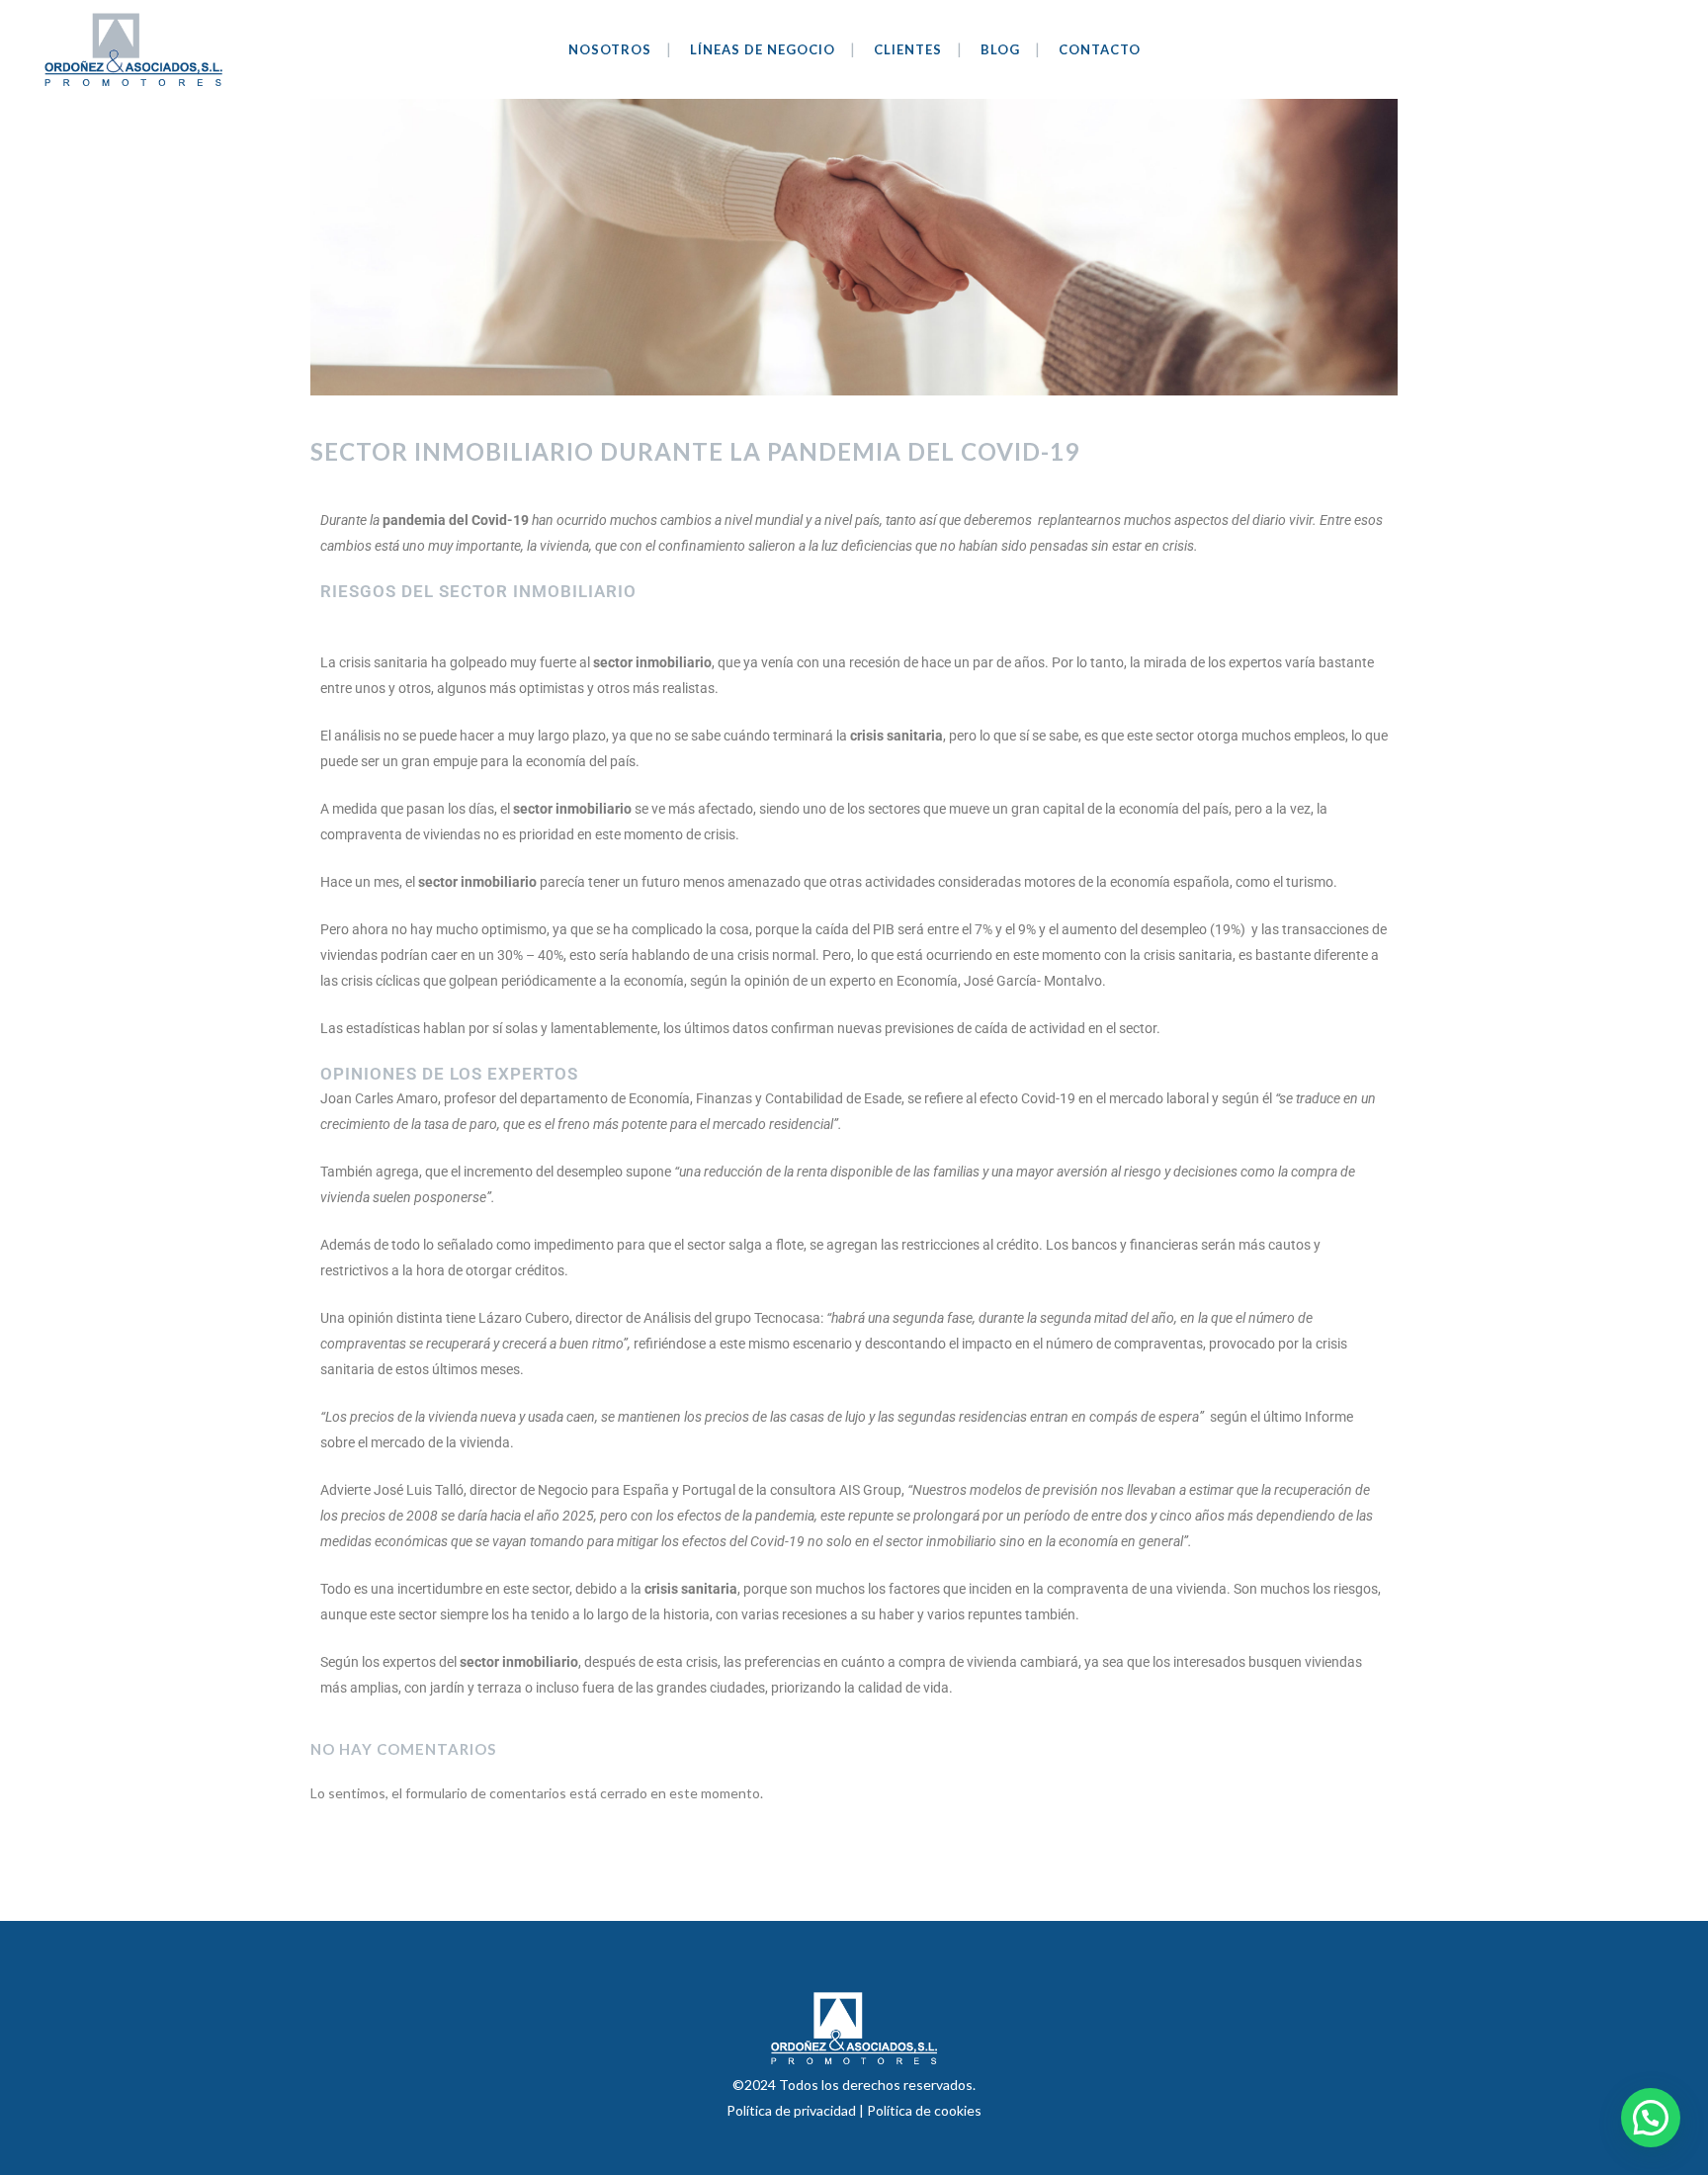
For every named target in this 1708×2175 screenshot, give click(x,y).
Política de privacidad (793, 2110)
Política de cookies (924, 2110)
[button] (1651, 2118)
